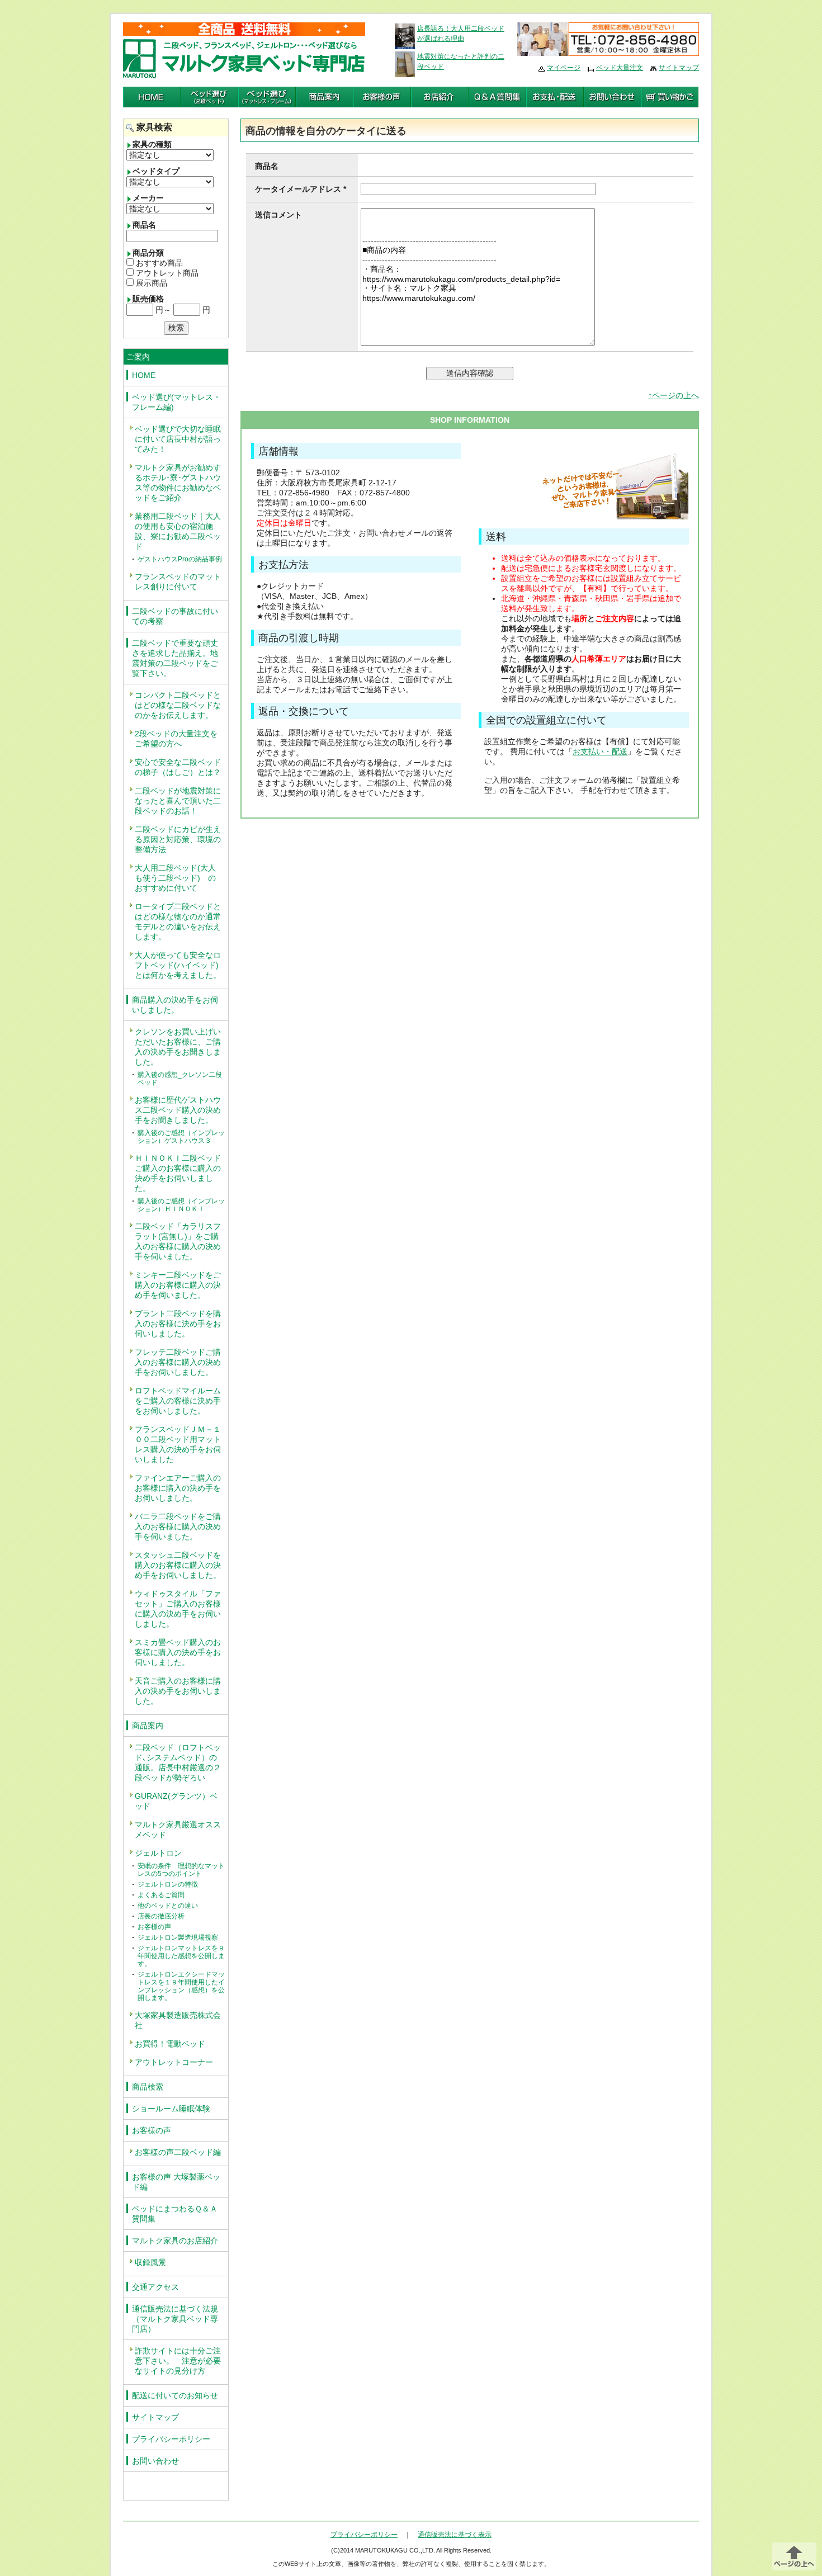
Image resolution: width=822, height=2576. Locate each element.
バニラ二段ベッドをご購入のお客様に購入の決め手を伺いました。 (178, 1526)
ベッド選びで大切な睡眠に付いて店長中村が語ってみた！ (178, 439)
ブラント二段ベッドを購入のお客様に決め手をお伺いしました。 (178, 1324)
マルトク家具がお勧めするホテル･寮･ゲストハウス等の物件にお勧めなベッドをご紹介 (178, 483)
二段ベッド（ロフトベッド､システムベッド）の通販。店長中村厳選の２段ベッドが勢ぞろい (178, 1762)
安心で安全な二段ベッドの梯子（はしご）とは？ (178, 767)
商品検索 (148, 2087)
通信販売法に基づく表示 (455, 2535)
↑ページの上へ (674, 395)
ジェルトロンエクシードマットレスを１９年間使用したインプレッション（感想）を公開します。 (181, 1986)
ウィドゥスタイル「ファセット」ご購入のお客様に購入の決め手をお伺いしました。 (178, 1609)
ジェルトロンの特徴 (168, 1884)
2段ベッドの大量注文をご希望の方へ (176, 739)
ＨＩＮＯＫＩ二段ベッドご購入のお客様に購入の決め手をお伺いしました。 (178, 1173)
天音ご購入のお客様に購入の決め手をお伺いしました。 (178, 1691)
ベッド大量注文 (620, 68)
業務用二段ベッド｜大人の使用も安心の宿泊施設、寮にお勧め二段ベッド (178, 531)
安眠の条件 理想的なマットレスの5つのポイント (181, 1870)
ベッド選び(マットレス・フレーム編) (176, 402)
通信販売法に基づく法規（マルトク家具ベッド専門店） (175, 2319)
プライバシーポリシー (171, 2439)
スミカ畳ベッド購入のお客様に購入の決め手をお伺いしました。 (178, 1652)
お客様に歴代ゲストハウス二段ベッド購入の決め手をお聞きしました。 (178, 1110)
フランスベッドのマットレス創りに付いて (178, 582)
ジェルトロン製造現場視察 (178, 1937)
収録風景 (150, 2262)
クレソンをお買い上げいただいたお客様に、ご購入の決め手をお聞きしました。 (178, 1047)
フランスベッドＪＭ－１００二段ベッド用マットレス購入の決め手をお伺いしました (178, 1444)
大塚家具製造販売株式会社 (178, 2020)
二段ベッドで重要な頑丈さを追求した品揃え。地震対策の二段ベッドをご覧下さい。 (175, 658)
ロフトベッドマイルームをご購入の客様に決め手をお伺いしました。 (178, 1401)
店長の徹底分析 (161, 1916)
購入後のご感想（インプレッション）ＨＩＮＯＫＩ (181, 1205)
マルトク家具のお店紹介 (175, 2241)
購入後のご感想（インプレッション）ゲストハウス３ (181, 1137)
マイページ (564, 68)
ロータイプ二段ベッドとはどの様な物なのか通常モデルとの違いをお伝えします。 (178, 921)
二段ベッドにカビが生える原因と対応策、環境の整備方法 (178, 839)
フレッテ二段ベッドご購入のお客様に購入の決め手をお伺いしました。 (178, 1362)
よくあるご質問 (161, 1895)
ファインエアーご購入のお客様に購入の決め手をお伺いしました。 (178, 1488)
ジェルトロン (158, 1853)
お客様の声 (154, 1927)
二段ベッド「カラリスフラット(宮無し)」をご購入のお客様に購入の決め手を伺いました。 (178, 1241)
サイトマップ (679, 68)
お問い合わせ (155, 2461)
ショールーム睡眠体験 (171, 2109)
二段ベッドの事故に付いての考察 (175, 616)
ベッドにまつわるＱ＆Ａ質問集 (175, 2214)
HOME (144, 375)
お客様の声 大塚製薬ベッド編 (176, 2182)
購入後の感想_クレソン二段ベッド (180, 1079)
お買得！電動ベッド (170, 2044)
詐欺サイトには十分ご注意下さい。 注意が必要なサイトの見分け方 (178, 2361)
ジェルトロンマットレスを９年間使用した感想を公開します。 (181, 1956)
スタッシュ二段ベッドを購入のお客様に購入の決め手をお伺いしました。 (178, 1565)
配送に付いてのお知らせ (175, 2395)
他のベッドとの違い (168, 1906)
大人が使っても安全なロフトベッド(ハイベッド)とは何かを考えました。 (178, 965)
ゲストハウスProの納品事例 (180, 559)
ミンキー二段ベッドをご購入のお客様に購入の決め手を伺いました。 (178, 1285)
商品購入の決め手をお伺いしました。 (175, 1005)
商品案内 (148, 1726)
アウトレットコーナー (174, 2062)
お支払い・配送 (600, 751)
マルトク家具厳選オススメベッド (178, 1830)
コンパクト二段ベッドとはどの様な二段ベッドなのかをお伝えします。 (178, 705)
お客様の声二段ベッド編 (178, 2152)
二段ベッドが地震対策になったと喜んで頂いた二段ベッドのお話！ (178, 801)
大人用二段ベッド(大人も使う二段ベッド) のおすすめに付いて (175, 878)
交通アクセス (155, 2287)
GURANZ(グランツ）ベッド (176, 1801)
